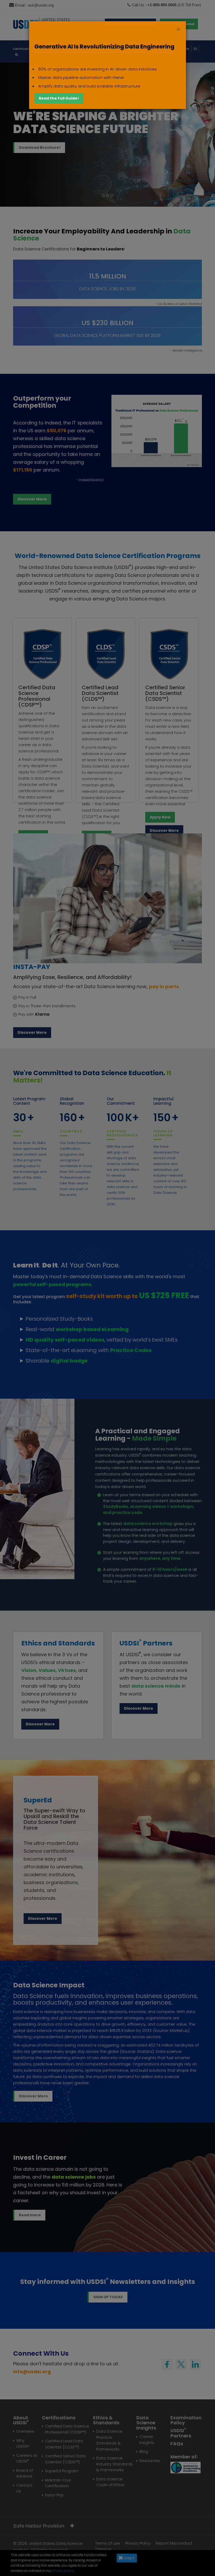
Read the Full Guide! (59, 98)
